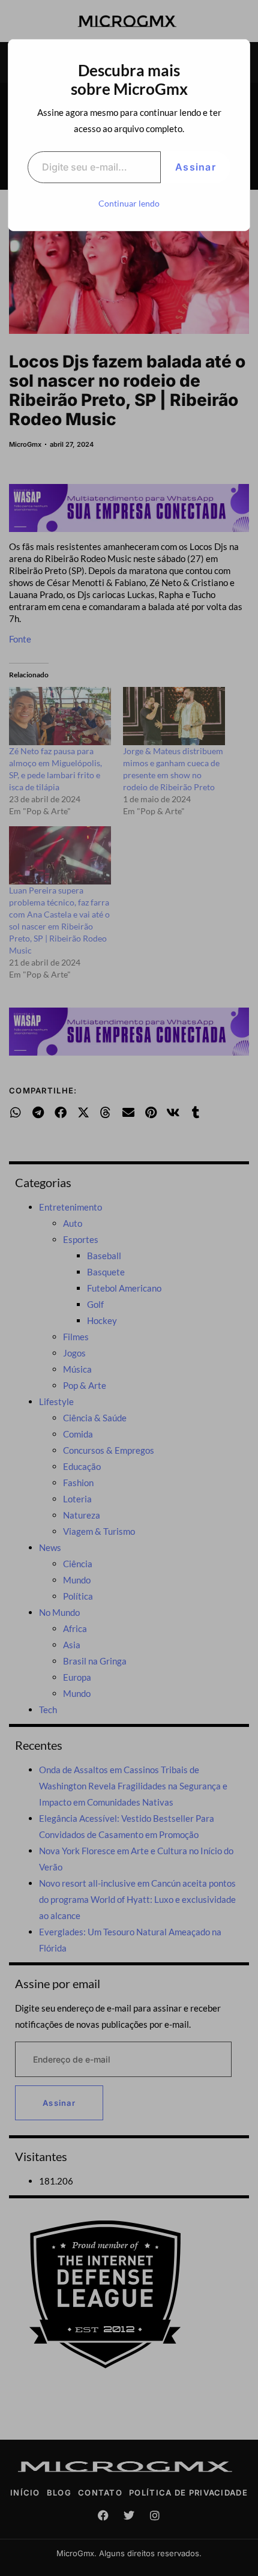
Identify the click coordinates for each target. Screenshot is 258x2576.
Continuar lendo (129, 203)
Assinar (196, 167)
